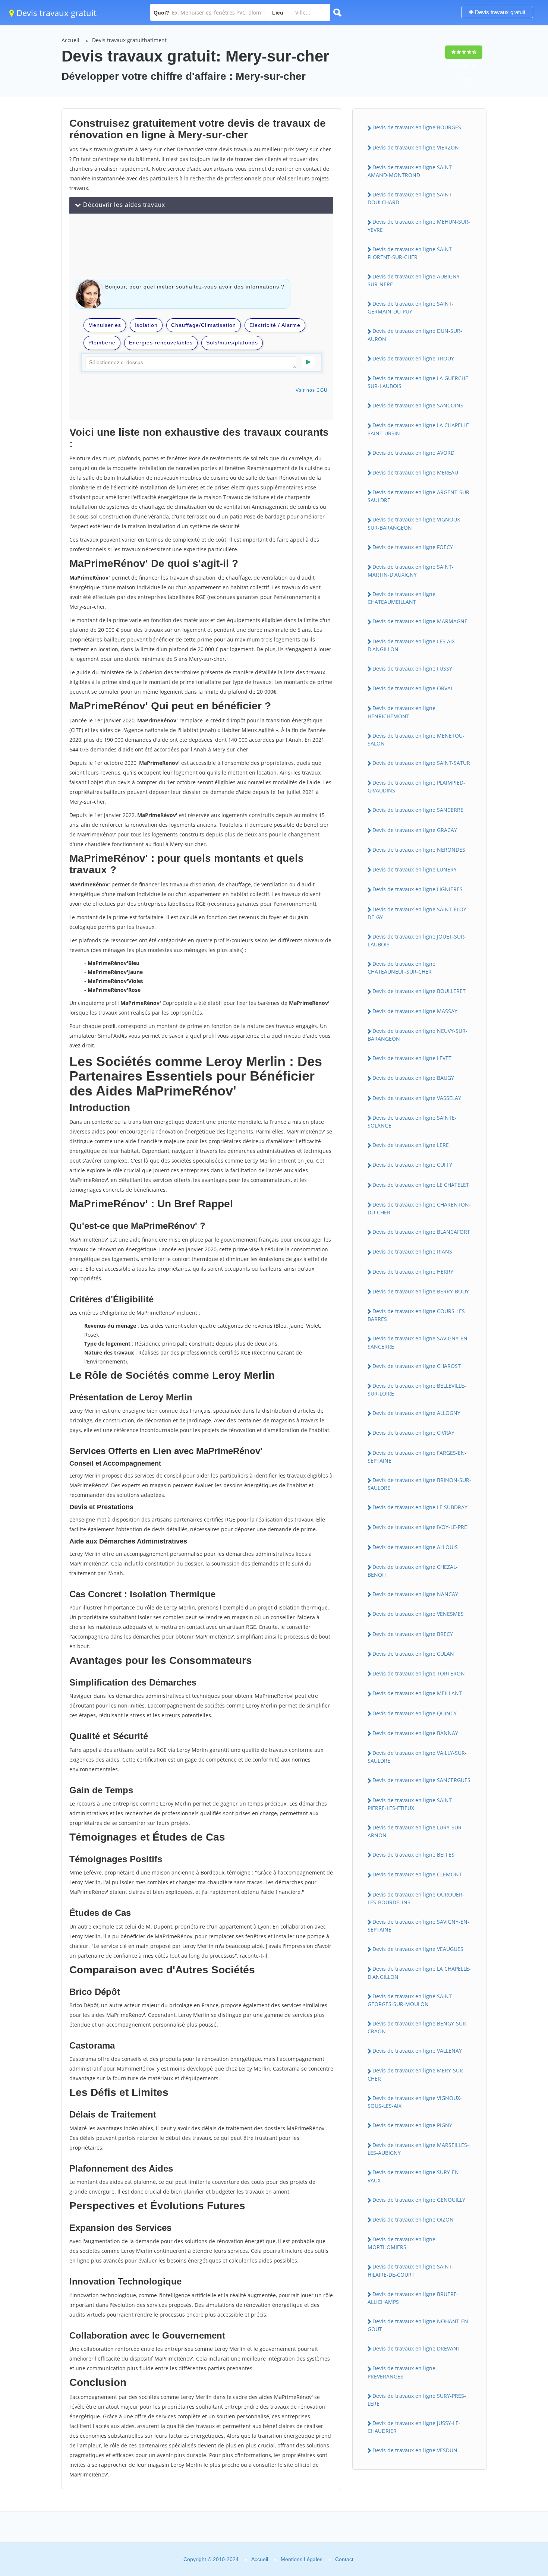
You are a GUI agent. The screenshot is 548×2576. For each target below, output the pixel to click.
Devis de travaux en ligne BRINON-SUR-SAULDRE (419, 1484)
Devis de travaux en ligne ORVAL (413, 688)
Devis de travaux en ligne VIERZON (416, 147)
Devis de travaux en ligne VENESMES (418, 1614)
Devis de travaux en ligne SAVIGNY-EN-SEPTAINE (418, 1926)
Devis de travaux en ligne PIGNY (412, 2125)
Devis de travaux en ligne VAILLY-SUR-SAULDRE (417, 1757)
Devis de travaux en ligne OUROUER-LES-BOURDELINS (416, 1898)
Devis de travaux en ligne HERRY (413, 1272)
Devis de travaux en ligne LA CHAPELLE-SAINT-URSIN (419, 429)
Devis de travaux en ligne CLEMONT (417, 1874)
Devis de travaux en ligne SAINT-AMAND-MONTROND (411, 171)
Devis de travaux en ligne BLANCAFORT (421, 1232)
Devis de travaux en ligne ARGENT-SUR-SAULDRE (419, 496)
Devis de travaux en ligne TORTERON (419, 1673)
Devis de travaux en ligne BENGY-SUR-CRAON (418, 2027)
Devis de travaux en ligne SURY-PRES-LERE (417, 2400)
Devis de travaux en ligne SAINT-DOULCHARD (411, 198)
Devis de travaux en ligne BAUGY (413, 1078)
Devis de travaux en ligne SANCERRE (418, 810)
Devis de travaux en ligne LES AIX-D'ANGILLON (412, 645)
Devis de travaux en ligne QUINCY (415, 1713)
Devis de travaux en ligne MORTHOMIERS (401, 2243)
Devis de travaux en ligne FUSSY (412, 669)
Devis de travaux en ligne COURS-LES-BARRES (417, 1315)
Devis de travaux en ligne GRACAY (415, 830)
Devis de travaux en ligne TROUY (413, 358)
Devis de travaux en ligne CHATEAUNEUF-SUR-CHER (401, 968)
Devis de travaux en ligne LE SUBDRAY (420, 1507)
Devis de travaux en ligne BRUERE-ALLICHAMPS (413, 2298)
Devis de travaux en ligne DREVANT (416, 2348)
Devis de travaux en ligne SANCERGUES (421, 1780)
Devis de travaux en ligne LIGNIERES (418, 889)
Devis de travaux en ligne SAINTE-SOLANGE (412, 1122)
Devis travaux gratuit (55, 13)
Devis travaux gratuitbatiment (129, 40)
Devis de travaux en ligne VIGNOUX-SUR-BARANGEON (415, 523)
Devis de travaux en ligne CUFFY (412, 1165)
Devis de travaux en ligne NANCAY (415, 1594)
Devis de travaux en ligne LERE (411, 1145)
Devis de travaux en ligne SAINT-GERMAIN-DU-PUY (411, 308)
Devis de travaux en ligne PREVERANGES (401, 2372)
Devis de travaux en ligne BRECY (413, 1634)
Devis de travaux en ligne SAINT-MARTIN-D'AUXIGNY (411, 571)
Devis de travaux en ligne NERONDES (419, 850)
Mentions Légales (302, 2559)
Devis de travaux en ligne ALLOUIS (415, 1547)
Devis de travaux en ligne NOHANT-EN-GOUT (419, 2325)
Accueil (70, 40)
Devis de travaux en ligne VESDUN (415, 2450)
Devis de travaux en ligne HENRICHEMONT (401, 712)
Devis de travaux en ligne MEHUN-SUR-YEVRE (419, 226)
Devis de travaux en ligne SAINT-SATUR (421, 763)
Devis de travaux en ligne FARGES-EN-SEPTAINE (417, 1457)
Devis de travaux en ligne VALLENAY (417, 2051)
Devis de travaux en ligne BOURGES (417, 127)
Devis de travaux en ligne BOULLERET (419, 991)
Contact (344, 2559)
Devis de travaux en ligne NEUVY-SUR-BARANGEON (418, 1035)
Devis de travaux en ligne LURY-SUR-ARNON (415, 1831)
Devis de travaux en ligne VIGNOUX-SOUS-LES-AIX (415, 2102)
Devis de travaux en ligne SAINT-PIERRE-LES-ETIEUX (411, 1804)
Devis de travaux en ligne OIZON (413, 2219)
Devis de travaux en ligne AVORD (413, 453)
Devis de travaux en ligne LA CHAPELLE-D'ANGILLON (419, 1973)
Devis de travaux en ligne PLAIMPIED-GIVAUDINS (416, 786)
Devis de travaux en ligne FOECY (413, 547)
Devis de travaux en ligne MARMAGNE (420, 621)
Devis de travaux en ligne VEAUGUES (418, 1949)
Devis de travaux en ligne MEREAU (415, 472)
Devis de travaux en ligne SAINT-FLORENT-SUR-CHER (411, 253)
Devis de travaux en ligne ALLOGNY (416, 1413)
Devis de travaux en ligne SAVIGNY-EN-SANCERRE (418, 1342)
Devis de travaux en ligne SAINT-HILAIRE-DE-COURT (411, 2270)
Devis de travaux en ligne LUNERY (415, 869)
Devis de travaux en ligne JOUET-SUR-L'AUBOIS (417, 940)
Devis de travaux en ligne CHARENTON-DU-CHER (419, 1208)
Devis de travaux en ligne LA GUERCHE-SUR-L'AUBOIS (419, 382)
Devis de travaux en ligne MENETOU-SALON (416, 740)
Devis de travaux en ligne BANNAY (415, 1733)
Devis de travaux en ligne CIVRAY (413, 1433)
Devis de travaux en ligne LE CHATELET (421, 1185)
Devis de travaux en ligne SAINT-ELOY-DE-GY (418, 913)
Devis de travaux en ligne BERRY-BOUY (421, 1291)
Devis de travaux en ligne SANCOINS (418, 405)
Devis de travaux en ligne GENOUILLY (419, 2200)
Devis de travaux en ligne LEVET (412, 1058)
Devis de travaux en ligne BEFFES (413, 1855)
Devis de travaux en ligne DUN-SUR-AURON (415, 335)
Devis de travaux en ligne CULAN (413, 1654)
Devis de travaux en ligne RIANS (412, 1251)
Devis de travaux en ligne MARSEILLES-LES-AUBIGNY (418, 2149)
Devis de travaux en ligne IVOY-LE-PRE (420, 1527)
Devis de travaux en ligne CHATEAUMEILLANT (401, 598)
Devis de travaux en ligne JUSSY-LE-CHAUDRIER (414, 2427)
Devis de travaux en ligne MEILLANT (417, 1693)
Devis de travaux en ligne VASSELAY (417, 1098)
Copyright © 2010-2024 (211, 2559)
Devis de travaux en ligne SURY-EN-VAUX (414, 2176)
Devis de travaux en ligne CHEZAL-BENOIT (413, 1571)
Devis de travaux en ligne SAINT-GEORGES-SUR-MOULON (411, 2000)
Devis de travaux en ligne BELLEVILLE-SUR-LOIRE (417, 1390)
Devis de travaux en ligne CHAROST (417, 1366)
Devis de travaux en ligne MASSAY (415, 1011)
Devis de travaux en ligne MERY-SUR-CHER (416, 2074)
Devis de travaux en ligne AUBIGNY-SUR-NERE (415, 280)
